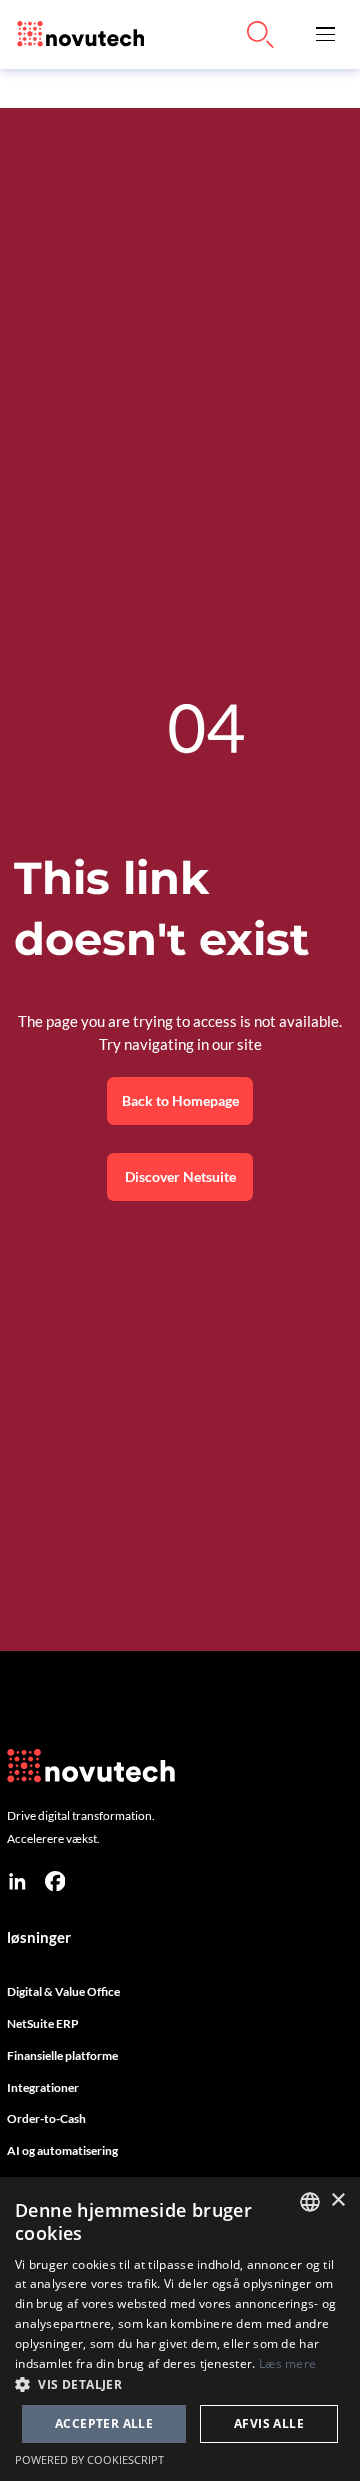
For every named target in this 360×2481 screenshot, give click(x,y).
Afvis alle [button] (269, 2423)
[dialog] (180, 2329)
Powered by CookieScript (89, 2459)
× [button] (337, 2200)
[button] (325, 34)
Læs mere (287, 2363)
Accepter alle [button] (104, 2423)
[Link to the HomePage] (76, 34)
